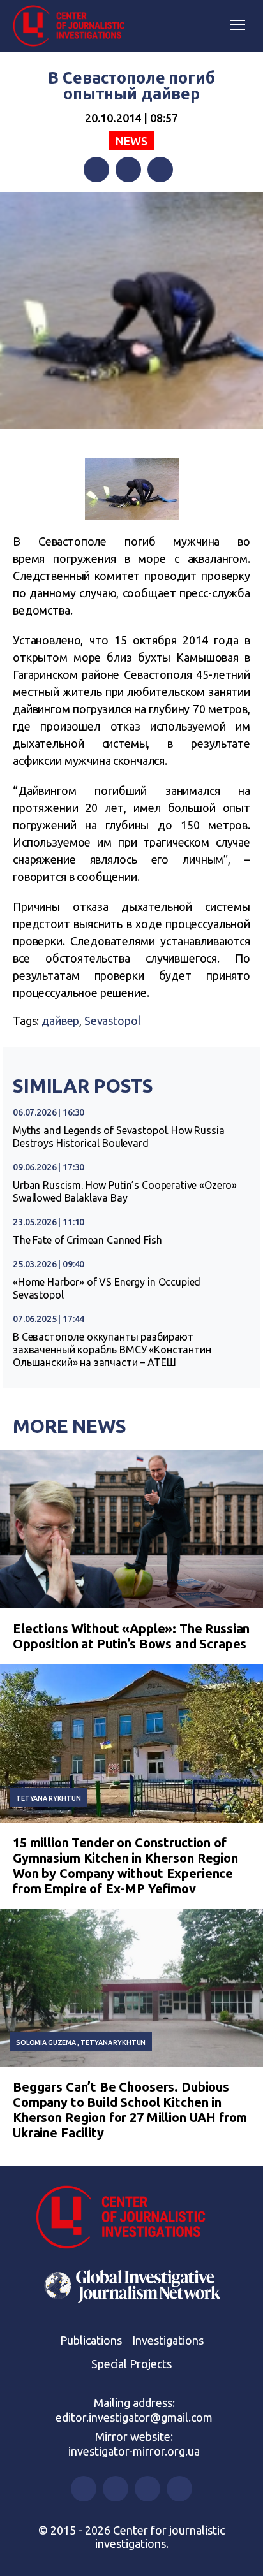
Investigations (168, 2340)
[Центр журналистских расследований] (73, 26)
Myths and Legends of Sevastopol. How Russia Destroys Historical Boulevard (119, 1137)
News (131, 141)
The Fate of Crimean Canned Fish (87, 1240)
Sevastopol (113, 1021)
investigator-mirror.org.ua (134, 2451)
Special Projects (131, 2364)
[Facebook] (96, 170)
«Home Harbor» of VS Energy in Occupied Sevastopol (107, 1288)
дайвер (60, 1021)
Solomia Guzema (46, 2042)
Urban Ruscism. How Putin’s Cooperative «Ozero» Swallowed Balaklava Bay (125, 1191)
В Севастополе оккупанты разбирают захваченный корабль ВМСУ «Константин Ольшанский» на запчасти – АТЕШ (112, 1350)
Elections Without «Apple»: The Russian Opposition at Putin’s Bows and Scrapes (131, 1636)
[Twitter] (128, 170)
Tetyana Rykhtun (49, 1798)
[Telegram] (160, 170)
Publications (91, 2340)
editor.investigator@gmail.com (134, 2417)
